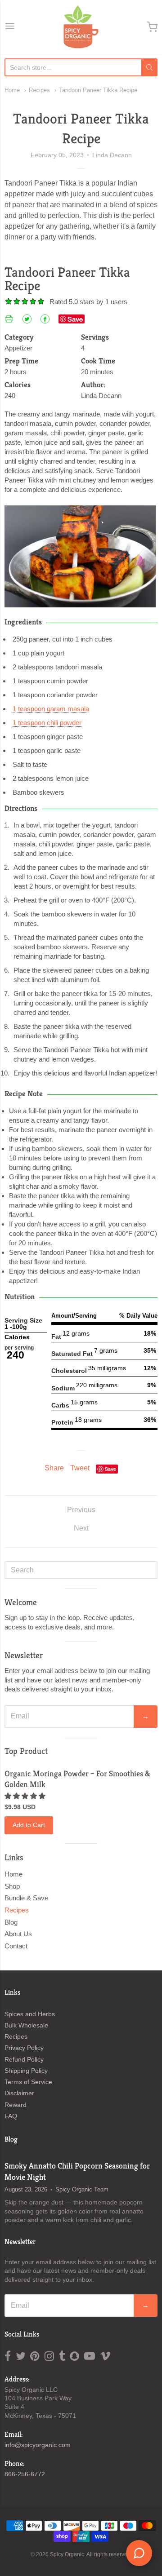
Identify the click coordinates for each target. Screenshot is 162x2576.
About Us (18, 1934)
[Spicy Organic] (81, 27)
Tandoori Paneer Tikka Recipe (98, 90)
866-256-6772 (25, 2474)
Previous (81, 1510)
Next (81, 1528)
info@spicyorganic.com (38, 2445)
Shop (12, 1886)
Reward (16, 2105)
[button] (26, 1796)
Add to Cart (29, 1825)
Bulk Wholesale (26, 2025)
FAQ (11, 2116)
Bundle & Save (26, 1898)
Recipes (39, 90)
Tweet (80, 1468)
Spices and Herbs (30, 2014)
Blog (11, 1922)
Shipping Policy (26, 2071)
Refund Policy (24, 2059)
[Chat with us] (139, 2553)
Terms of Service (28, 2082)
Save (75, 319)
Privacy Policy (24, 2048)
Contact (16, 1946)
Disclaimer (19, 2093)
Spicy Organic (67, 2554)
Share (54, 1468)
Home (12, 90)
